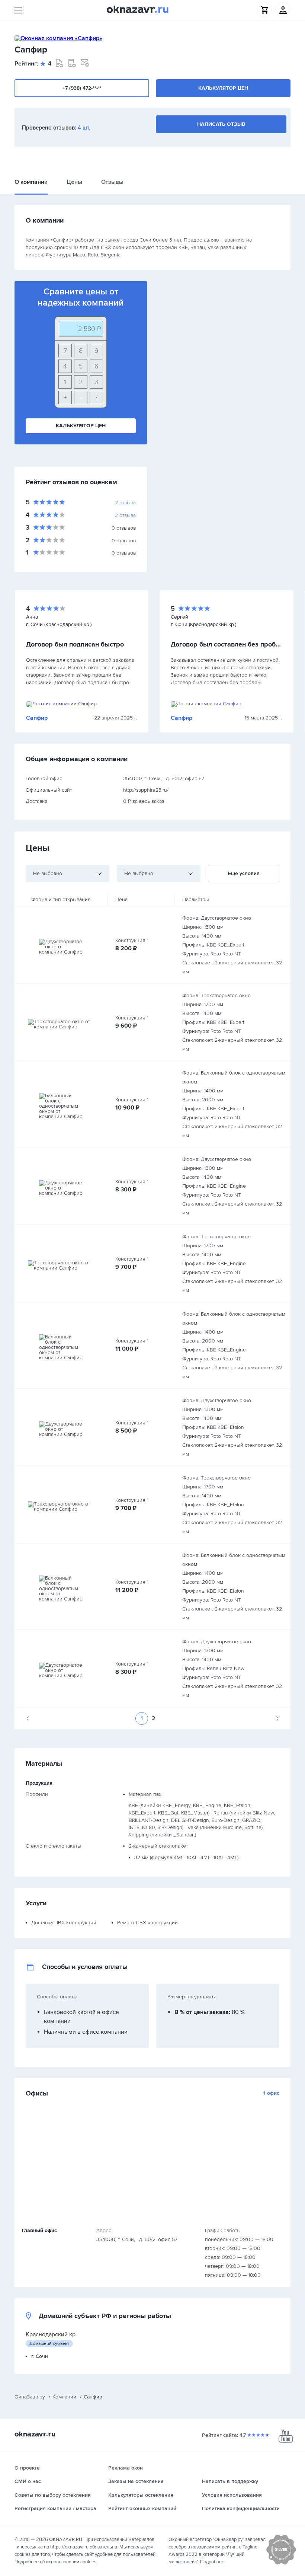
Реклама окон (126, 2468)
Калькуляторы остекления (141, 2495)
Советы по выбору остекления (53, 2495)
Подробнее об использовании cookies (55, 2562)
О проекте (27, 2468)
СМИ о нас (28, 2481)
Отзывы (112, 182)
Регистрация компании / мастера (55, 2508)
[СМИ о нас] (281, 2563)
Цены (74, 182)
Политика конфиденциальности (241, 2508)
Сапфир (37, 718)
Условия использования (232, 2495)
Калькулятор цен (223, 88)
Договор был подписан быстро (75, 644)
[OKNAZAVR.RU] (138, 10)
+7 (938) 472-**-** (82, 88)
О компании (31, 182)
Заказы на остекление (136, 2481)
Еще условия (244, 873)
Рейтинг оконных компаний (142, 2508)
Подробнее (212, 2562)
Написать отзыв (221, 124)
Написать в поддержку (230, 2481)
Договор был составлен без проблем (227, 644)
